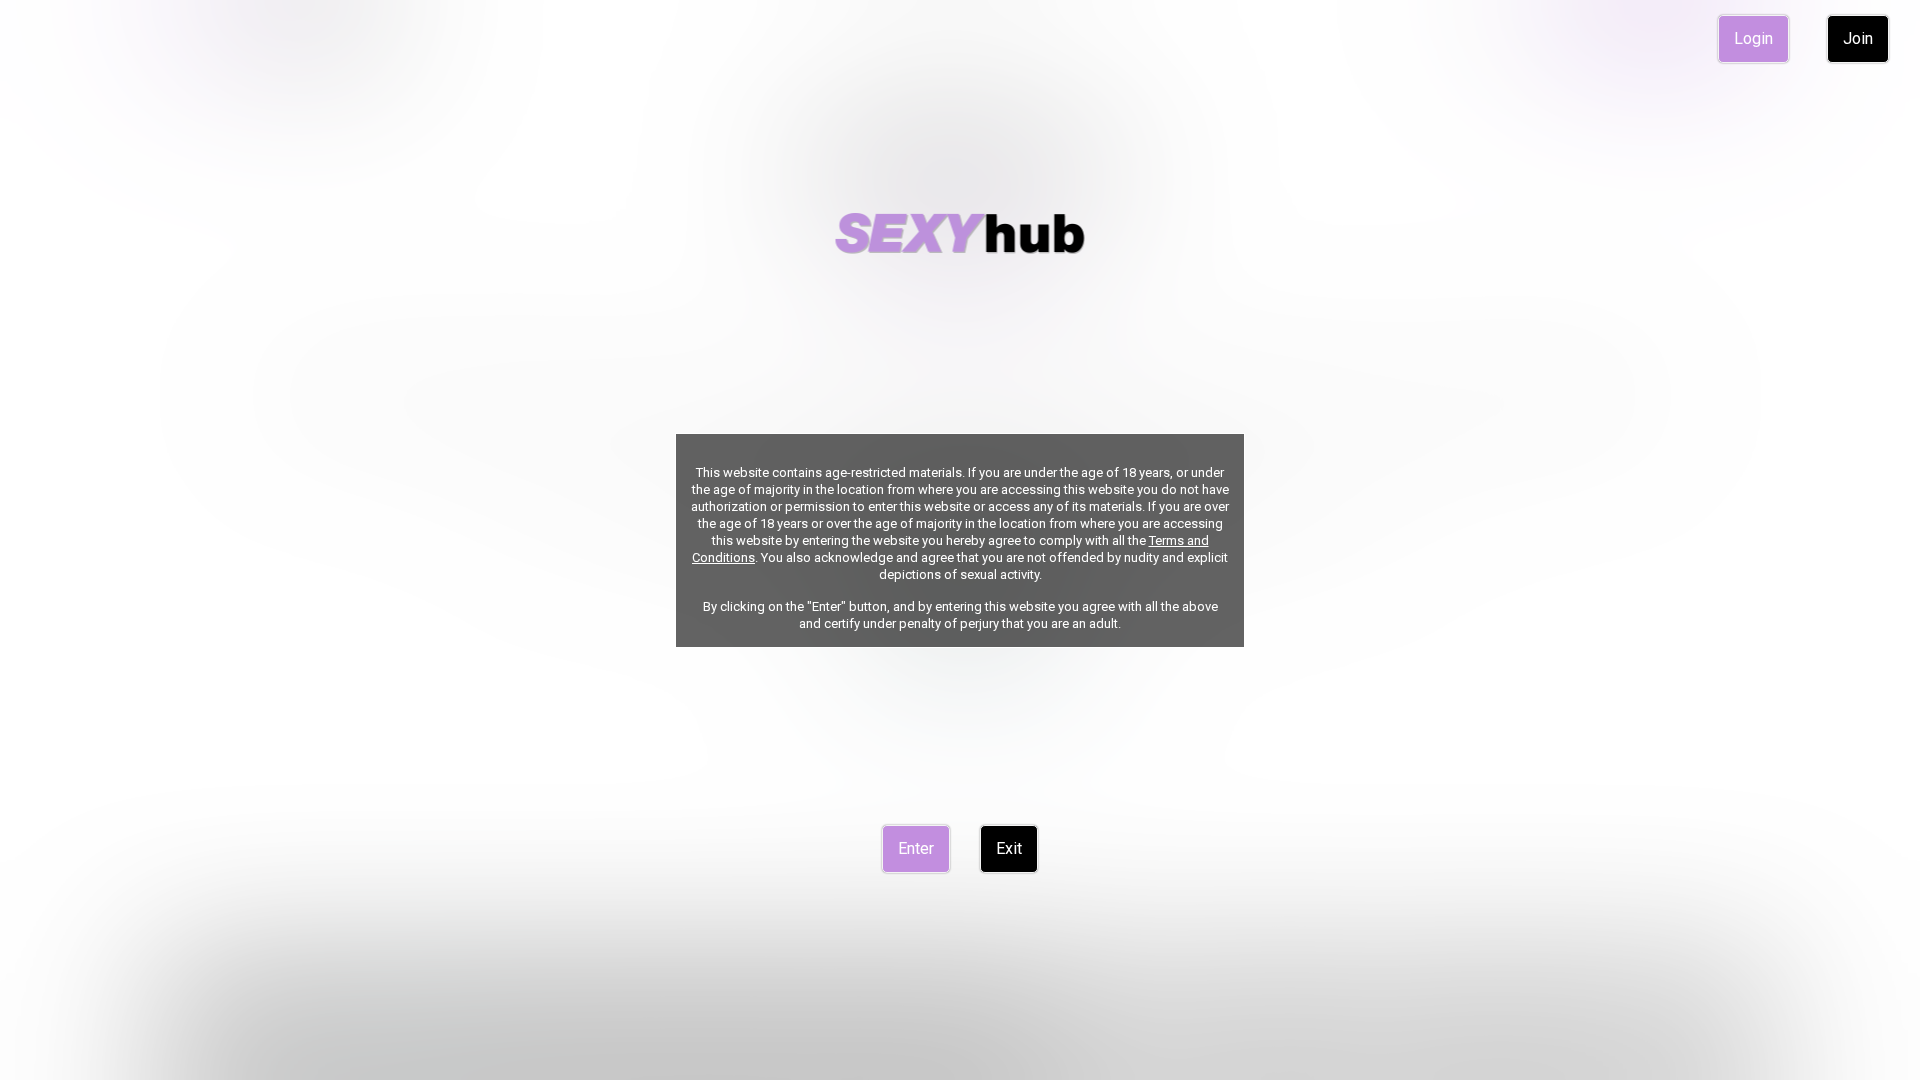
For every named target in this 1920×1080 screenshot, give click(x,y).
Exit (1009, 848)
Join (1858, 38)
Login (1753, 38)
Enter (916, 848)
